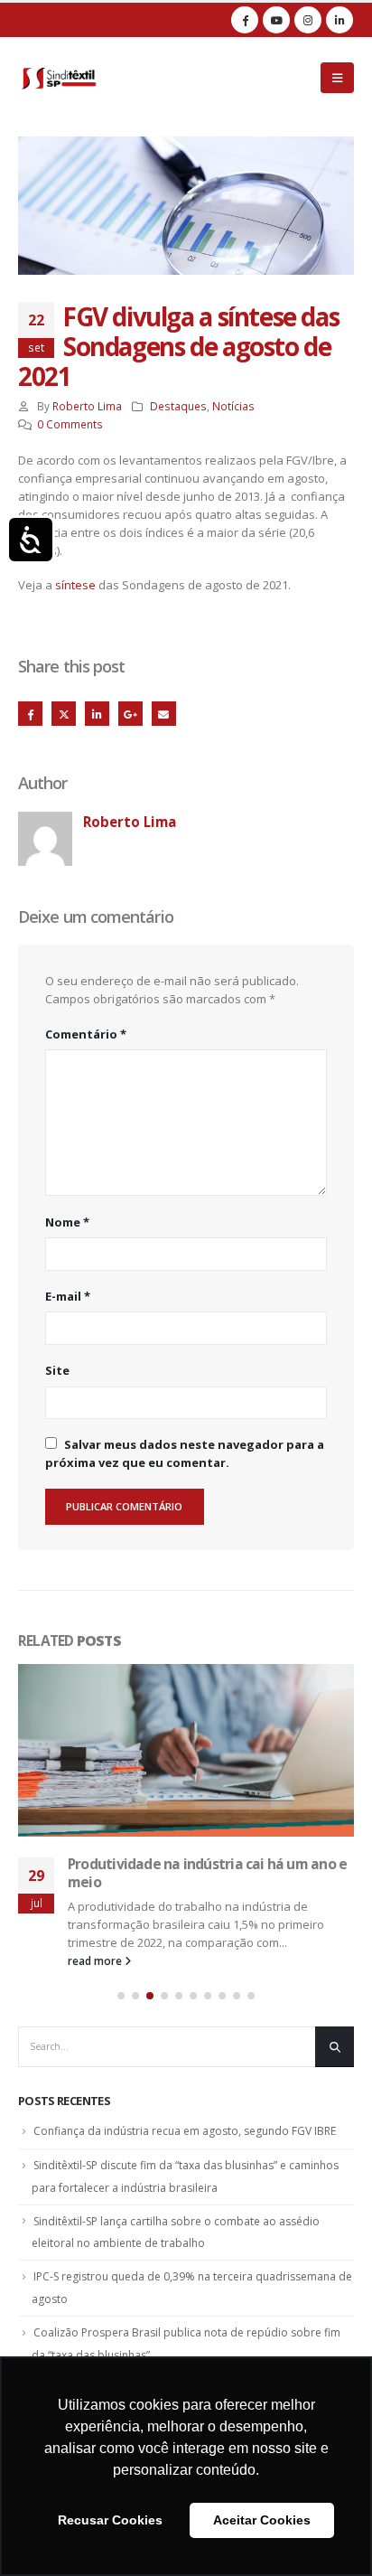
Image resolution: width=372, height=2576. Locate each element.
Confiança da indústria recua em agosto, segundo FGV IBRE (185, 2131)
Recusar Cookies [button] (110, 2520)
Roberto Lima (87, 406)
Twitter (64, 714)
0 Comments (70, 424)
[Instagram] (308, 20)
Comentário (86, 1034)
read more (96, 1960)
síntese (75, 585)
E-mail (68, 1296)
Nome (67, 1222)
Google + (130, 714)
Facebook (30, 714)
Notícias (233, 406)
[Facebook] (245, 20)
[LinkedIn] (339, 20)
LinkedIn (97, 714)
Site (57, 1370)
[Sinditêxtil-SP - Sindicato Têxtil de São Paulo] (59, 78)
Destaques (178, 406)
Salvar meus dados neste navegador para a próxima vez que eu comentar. (185, 1453)
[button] (121, 1996)
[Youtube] (276, 20)
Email (164, 714)
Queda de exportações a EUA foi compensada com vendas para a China (192, 1873)
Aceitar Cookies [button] (262, 2520)
